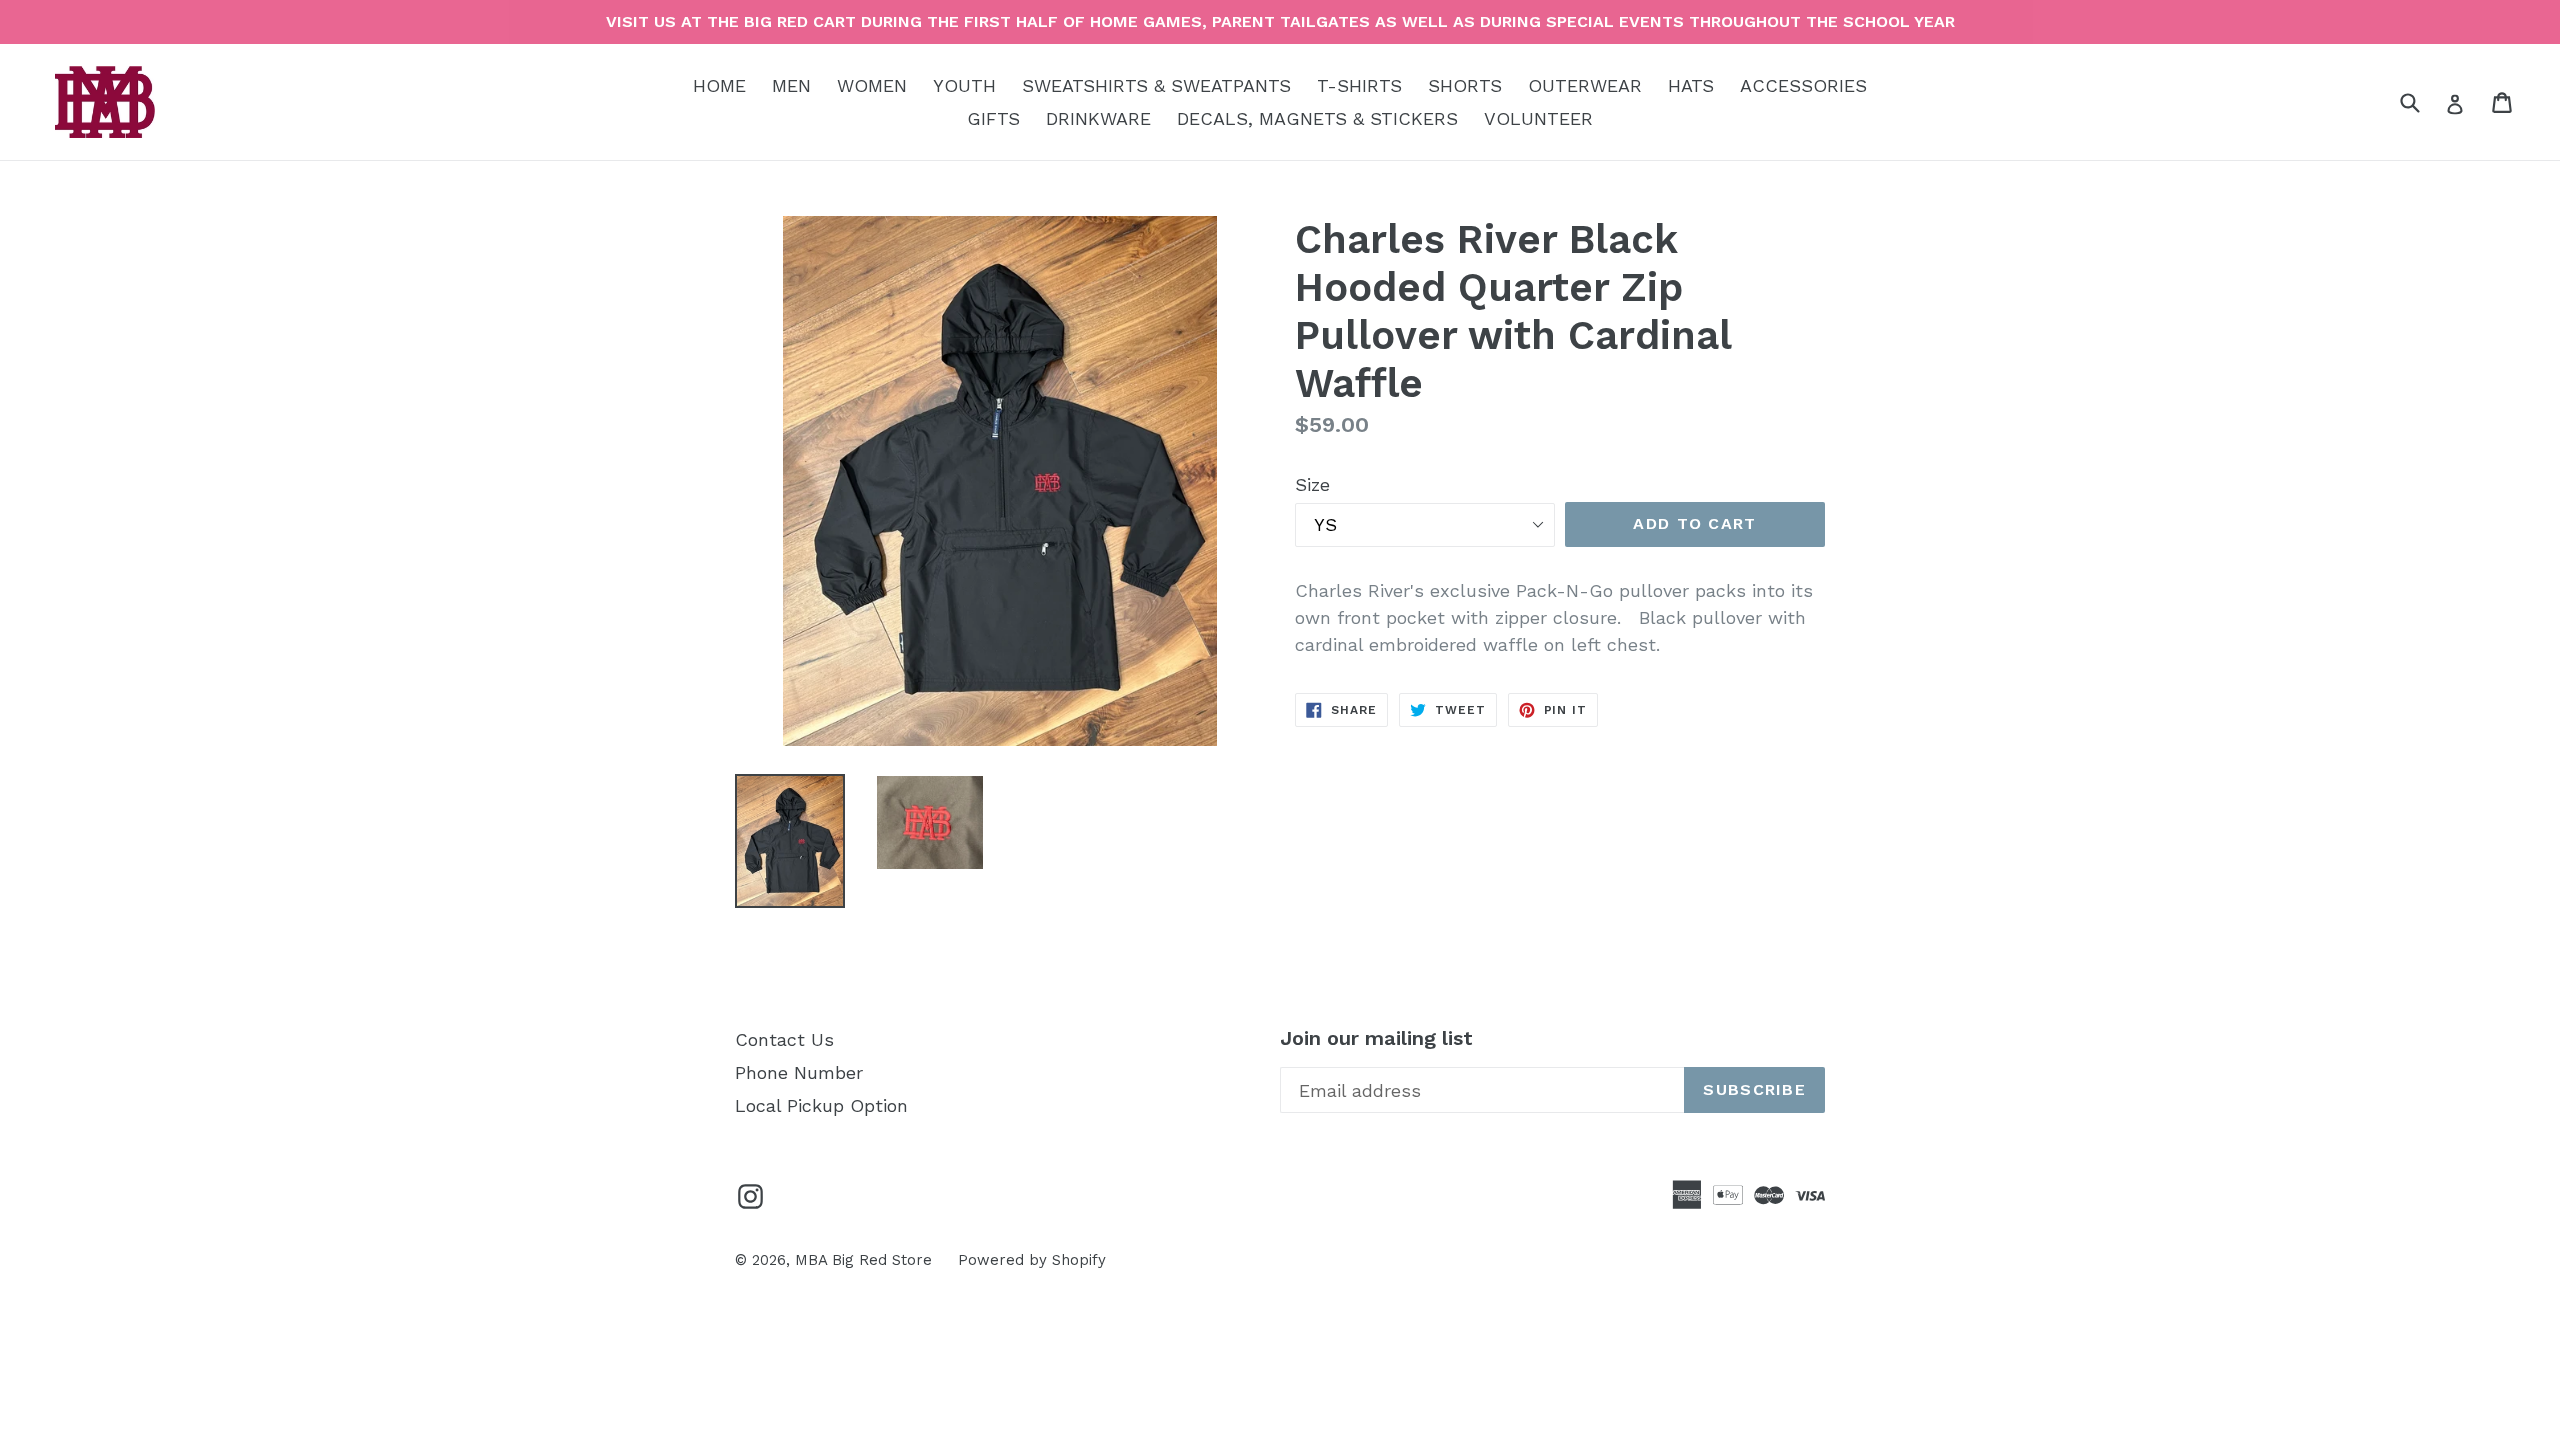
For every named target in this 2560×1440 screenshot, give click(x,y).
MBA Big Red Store (863, 1260)
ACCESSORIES (1803, 85)
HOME (719, 85)
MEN (791, 85)
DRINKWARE (1098, 118)
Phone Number (799, 1072)
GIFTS (993, 118)
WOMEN (872, 85)
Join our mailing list (1376, 1038)
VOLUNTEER (1538, 118)
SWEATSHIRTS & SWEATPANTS (1156, 85)
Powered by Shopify (1032, 1260)
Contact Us (784, 1039)
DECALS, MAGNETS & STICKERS (1317, 118)
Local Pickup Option (821, 1105)
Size (1312, 484)
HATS (1691, 85)
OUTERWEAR (1585, 85)
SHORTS (1465, 85)
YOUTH (964, 85)
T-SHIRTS (1359, 85)
